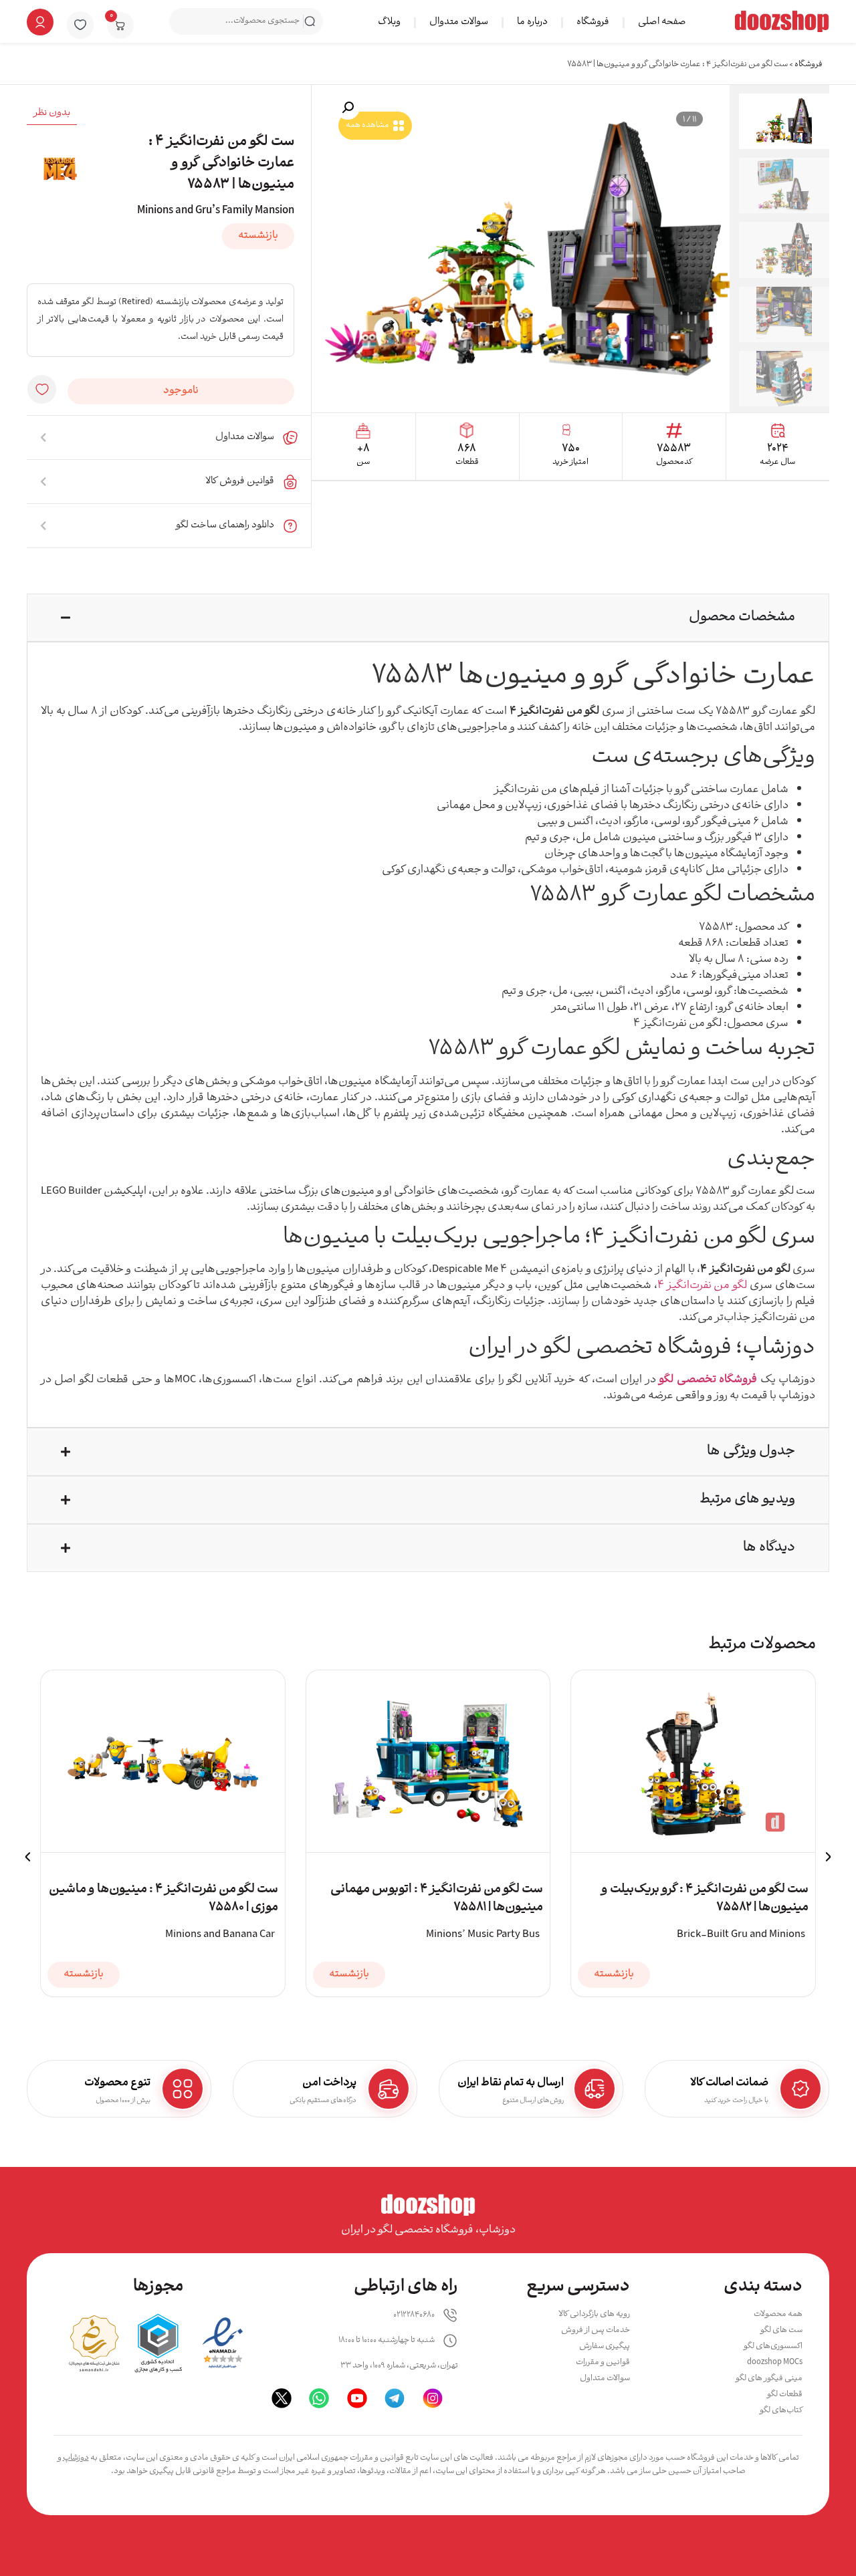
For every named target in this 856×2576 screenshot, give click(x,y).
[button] (348, 108)
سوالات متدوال (459, 22)
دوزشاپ (76, 2458)
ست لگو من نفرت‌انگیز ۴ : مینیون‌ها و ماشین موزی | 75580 (164, 1899)
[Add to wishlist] (42, 389)
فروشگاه (593, 22)
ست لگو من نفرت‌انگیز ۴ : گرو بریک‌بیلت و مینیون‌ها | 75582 (705, 1899)
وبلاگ (389, 22)
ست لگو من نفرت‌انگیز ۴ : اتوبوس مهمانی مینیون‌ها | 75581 (437, 1899)
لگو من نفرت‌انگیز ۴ (703, 1286)
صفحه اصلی (662, 22)
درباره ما (532, 22)
